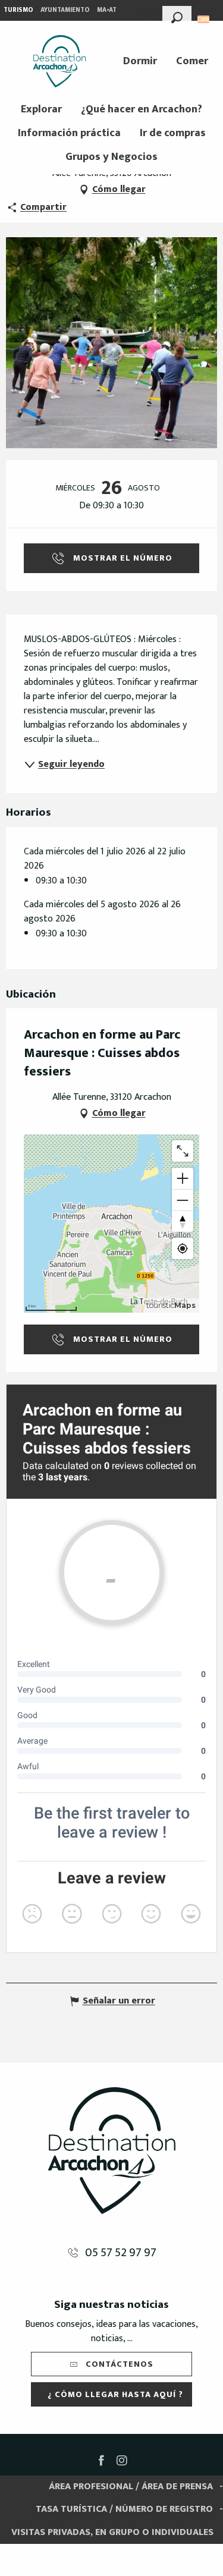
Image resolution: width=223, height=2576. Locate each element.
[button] (177, 16)
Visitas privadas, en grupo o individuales (112, 2532)
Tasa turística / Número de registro (124, 2509)
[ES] (204, 19)
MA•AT (107, 10)
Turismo (18, 10)
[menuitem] (59, 61)
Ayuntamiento (65, 10)
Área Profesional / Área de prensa (131, 2487)
